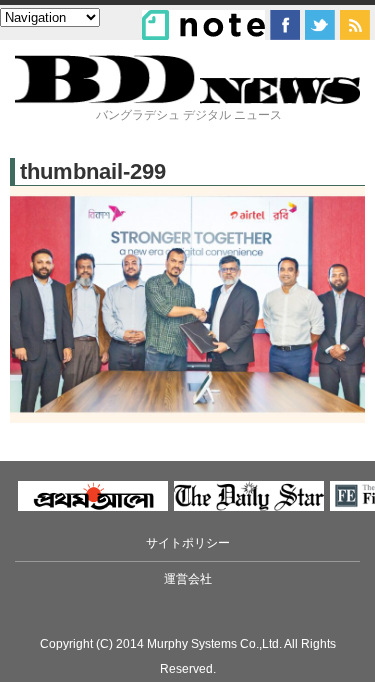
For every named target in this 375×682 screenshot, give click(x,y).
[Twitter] (320, 25)
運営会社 (188, 579)
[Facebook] (285, 25)
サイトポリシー (188, 543)
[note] (203, 25)
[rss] (355, 25)
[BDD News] (187, 99)
